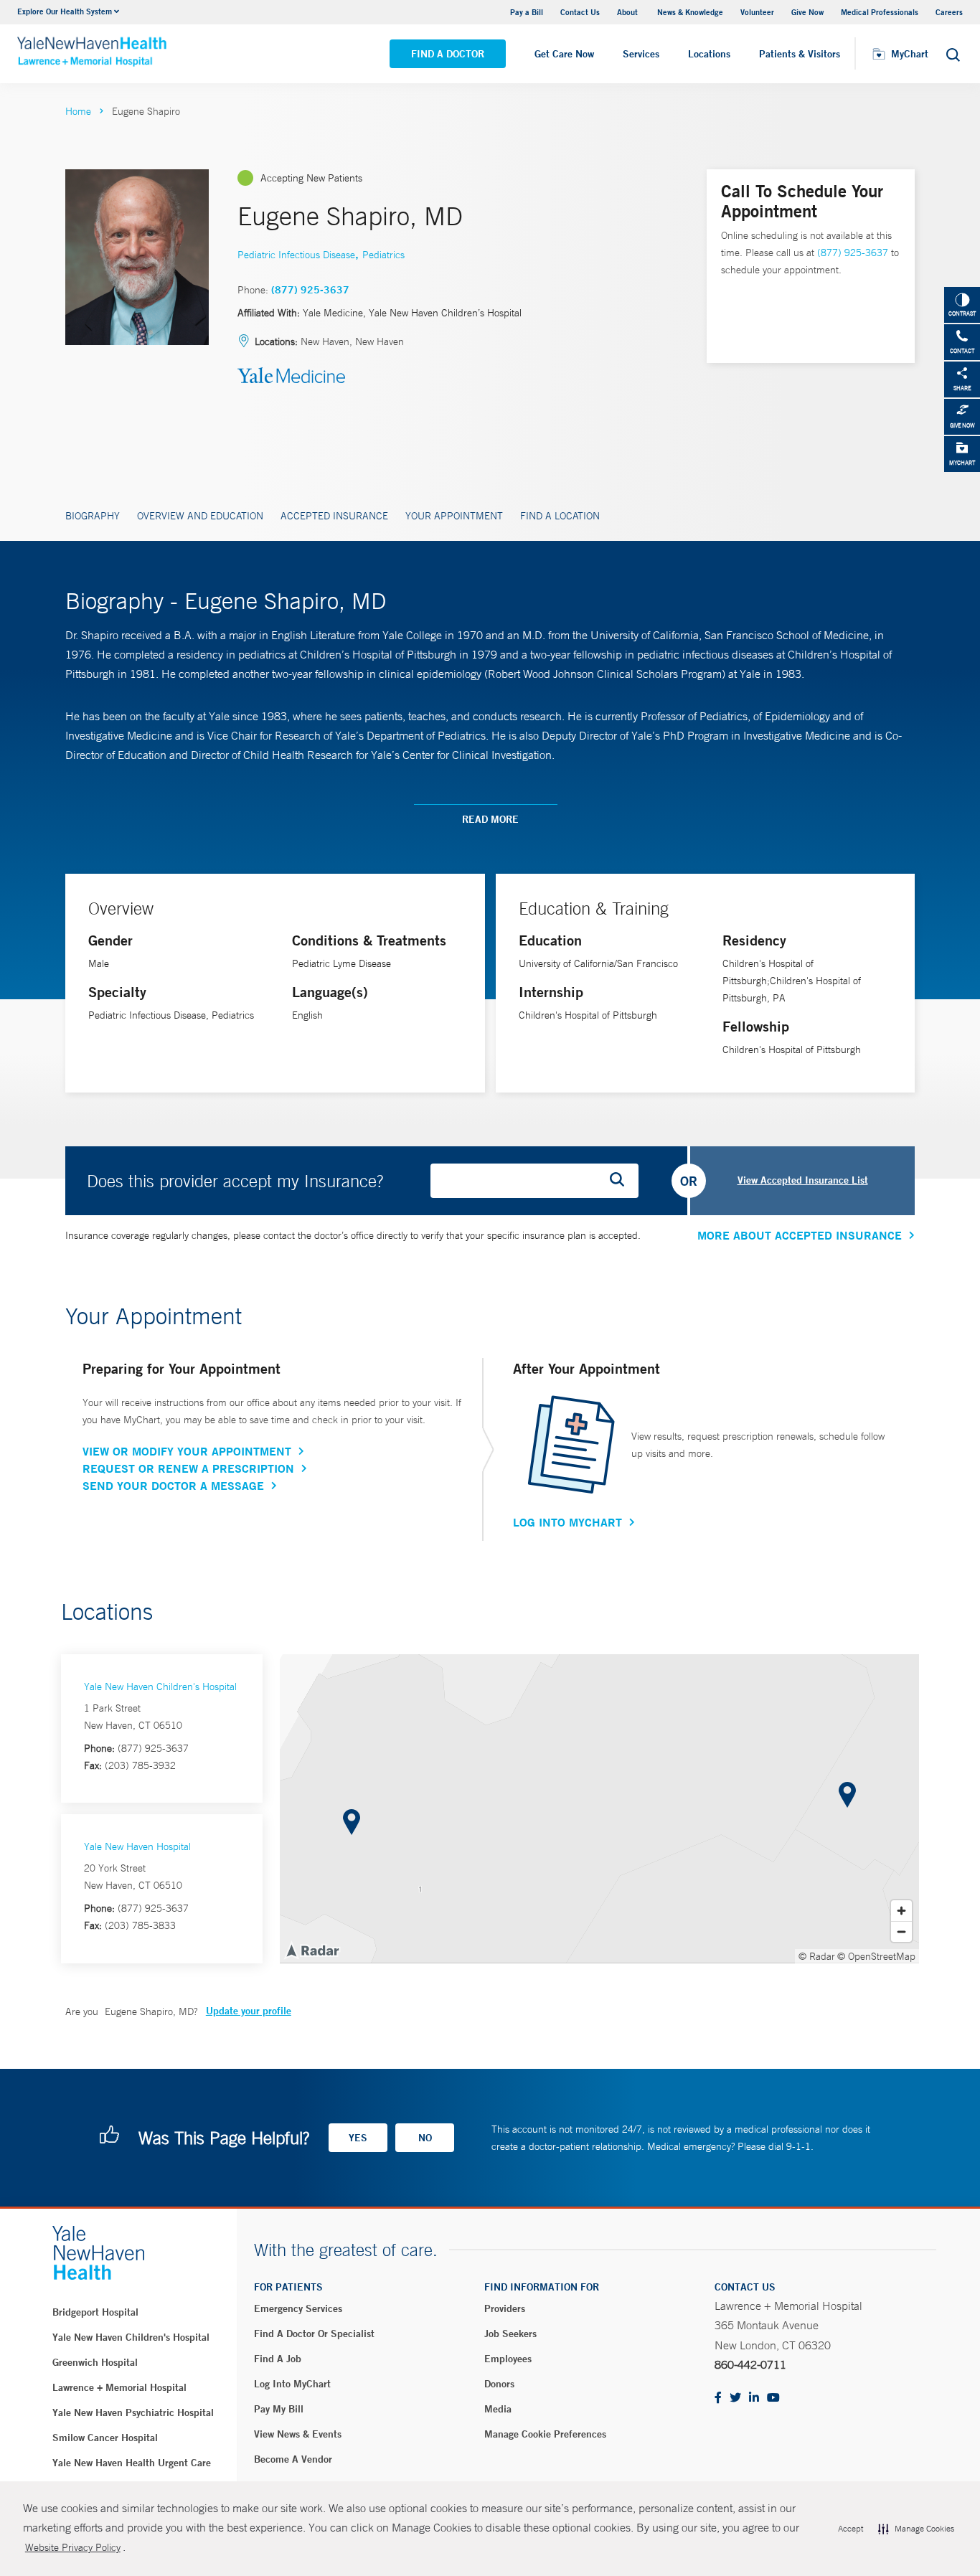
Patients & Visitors (800, 54)
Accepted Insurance (334, 516)
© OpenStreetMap (876, 1956)
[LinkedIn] (754, 2398)
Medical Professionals (880, 12)
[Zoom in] (901, 1911)
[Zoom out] (901, 1931)
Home (78, 111)
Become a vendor (293, 2459)
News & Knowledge (690, 12)
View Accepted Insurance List (803, 1180)
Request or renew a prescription (188, 1468)
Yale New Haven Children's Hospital (160, 1686)
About (628, 12)
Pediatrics (383, 255)
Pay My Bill (279, 2409)
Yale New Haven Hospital (137, 1846)
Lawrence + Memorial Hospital (119, 2387)
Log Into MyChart (567, 1522)
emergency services (298, 2308)
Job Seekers (510, 2334)
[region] (599, 1808)
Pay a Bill (527, 12)
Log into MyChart (292, 2384)
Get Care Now (564, 54)
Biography (93, 516)
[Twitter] (735, 2398)
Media (498, 2409)
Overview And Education (200, 516)
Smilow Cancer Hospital (105, 2438)
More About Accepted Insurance (800, 1235)
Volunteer (757, 12)
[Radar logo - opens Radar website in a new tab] (312, 1950)
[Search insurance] (622, 1181)
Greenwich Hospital (95, 2362)
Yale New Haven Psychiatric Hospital (133, 2412)
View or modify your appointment (187, 1451)
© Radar (817, 1956)
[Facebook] (718, 2398)
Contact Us (580, 12)
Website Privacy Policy (73, 2547)
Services (641, 54)
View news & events (298, 2434)
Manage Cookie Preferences (545, 2434)
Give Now (807, 12)
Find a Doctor (448, 54)
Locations (709, 54)
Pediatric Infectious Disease (296, 255)
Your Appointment (454, 516)
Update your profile (249, 2011)
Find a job (278, 2359)
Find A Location (560, 516)
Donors (499, 2384)
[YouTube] (773, 2398)
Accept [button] (851, 2529)
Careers (949, 12)
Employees (508, 2359)
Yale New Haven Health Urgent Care (132, 2463)
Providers (505, 2308)
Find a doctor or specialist (314, 2334)
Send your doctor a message (173, 1486)
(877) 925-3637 (310, 290)
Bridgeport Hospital (95, 2312)
